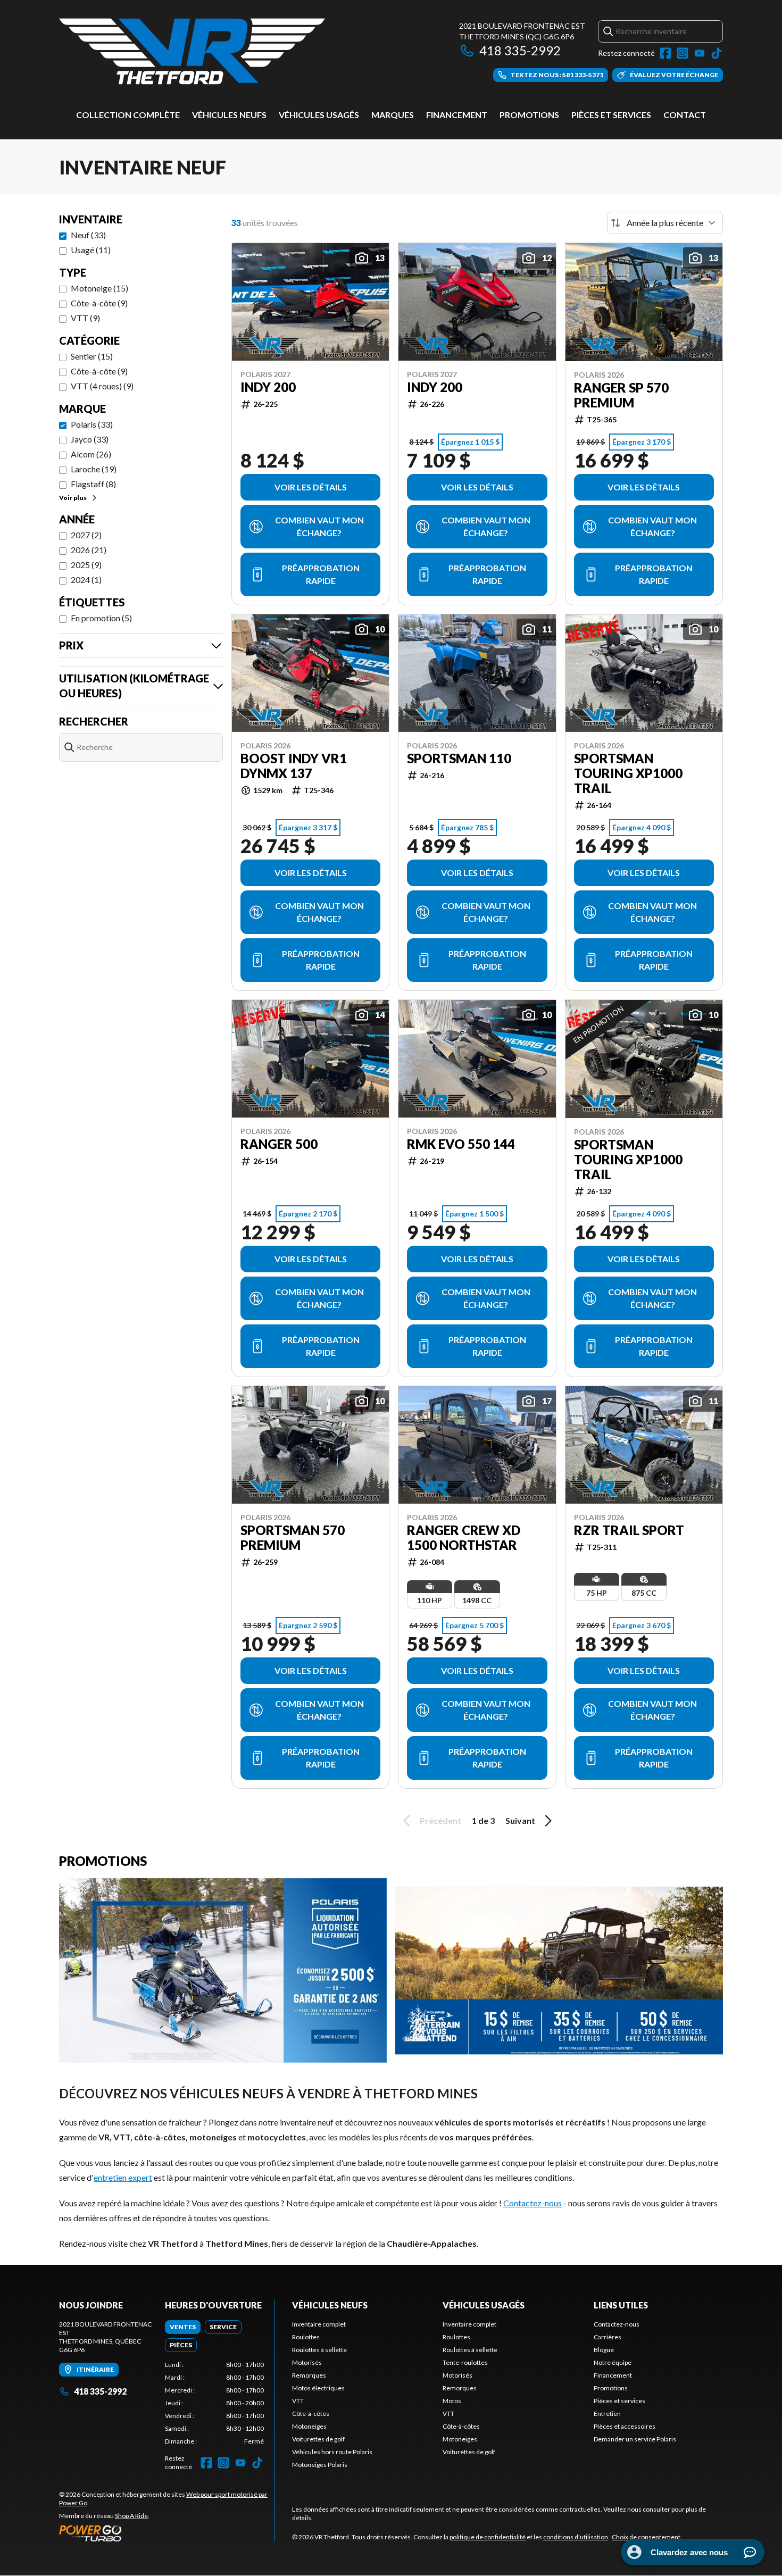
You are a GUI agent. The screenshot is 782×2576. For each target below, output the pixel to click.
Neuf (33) (88, 235)
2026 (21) (89, 550)
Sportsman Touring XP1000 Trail (628, 773)
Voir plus (73, 498)
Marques (393, 115)
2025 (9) (86, 565)
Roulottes (306, 2337)
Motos (452, 2401)
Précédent (440, 1820)
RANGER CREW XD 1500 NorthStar (464, 1538)
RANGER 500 (279, 1144)
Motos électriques (318, 2388)
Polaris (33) (92, 424)
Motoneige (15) (99, 288)
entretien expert (123, 2177)
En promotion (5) (101, 618)
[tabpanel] (215, 2403)
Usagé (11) (91, 250)
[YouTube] (700, 53)
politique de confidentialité (488, 2537)
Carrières (608, 2337)
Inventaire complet (319, 2324)
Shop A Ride (131, 2516)
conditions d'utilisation (576, 2537)
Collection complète (128, 115)
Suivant (520, 1820)
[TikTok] (717, 53)
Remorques (309, 2375)
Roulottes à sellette (319, 2350)
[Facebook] (665, 53)
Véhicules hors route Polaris (332, 2452)
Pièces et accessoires (625, 2426)
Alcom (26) (91, 454)
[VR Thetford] (192, 51)
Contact (685, 115)
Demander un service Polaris (635, 2439)
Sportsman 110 (459, 758)
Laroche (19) (94, 469)
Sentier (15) (92, 356)
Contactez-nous (533, 2203)
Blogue (604, 2350)
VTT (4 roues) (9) (102, 386)
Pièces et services (611, 115)
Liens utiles (621, 2305)
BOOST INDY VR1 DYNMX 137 (294, 766)
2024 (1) (86, 580)
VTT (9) (85, 318)
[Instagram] (683, 53)
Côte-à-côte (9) (99, 303)
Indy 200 (268, 387)
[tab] (183, 2327)
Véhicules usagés (319, 115)
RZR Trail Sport (629, 1530)
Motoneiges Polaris (320, 2465)
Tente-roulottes (465, 2362)
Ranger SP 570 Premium (621, 395)
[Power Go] (167, 2533)
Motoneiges (309, 2426)
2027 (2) (86, 535)
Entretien (607, 2414)
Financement (457, 115)
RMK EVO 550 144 (461, 1144)
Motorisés (307, 2362)
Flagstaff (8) (93, 484)
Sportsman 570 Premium (293, 1538)
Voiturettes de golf (318, 2439)
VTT (298, 2401)
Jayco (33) (90, 439)
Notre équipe (613, 2362)
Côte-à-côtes (311, 2414)
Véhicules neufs (229, 115)
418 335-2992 (520, 50)
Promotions (529, 115)
